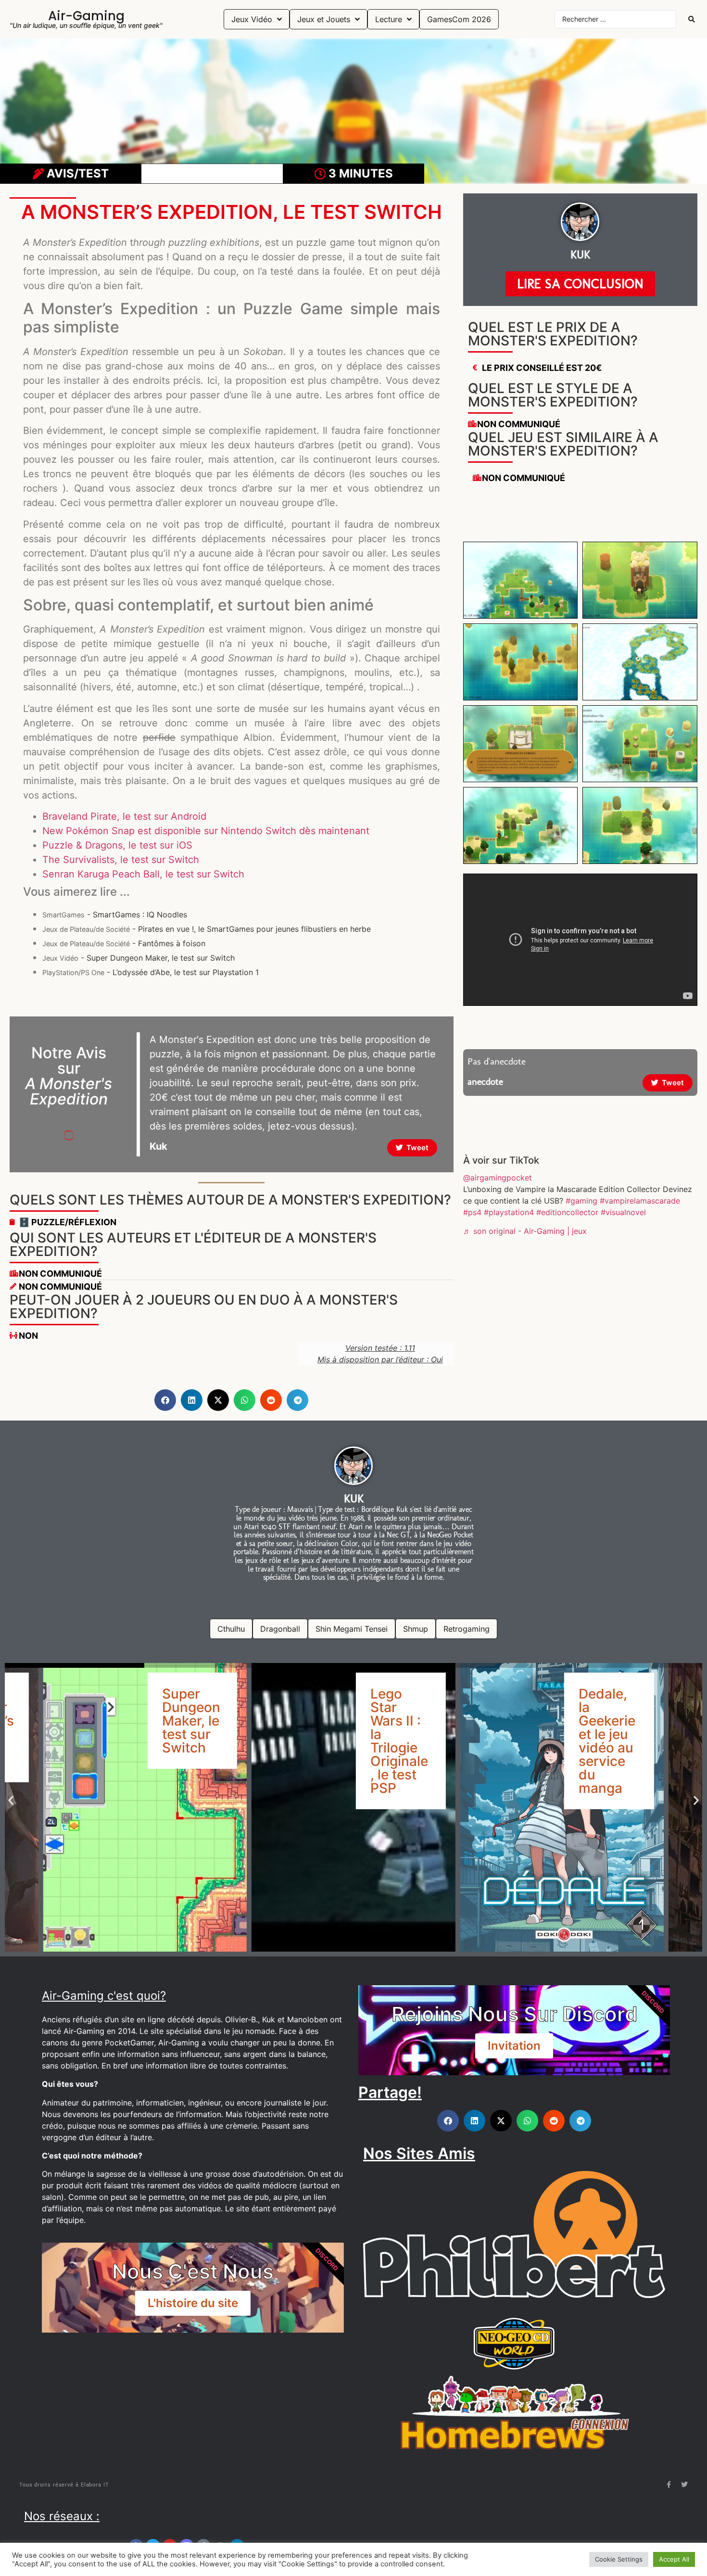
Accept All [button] (674, 2559)
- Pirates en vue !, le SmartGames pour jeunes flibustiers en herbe (207, 929)
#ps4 (472, 1212)
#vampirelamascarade (640, 1201)
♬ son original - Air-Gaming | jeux (525, 1231)
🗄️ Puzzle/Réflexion (68, 1222)
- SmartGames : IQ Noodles (115, 914)
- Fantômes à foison (124, 943)
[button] (165, 1400)
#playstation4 (509, 1212)
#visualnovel (623, 1212)
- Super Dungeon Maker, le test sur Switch (139, 958)
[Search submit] (692, 19)
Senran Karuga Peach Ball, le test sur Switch (143, 874)
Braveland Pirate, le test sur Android (124, 816)
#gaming (581, 1201)
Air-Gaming (86, 16)
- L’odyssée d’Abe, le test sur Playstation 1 (151, 972)
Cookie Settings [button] (619, 2559)
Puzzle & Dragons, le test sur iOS (117, 845)
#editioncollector (567, 1212)
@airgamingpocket (498, 1178)
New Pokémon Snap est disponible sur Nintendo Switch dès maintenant (206, 831)
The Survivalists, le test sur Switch (121, 860)
